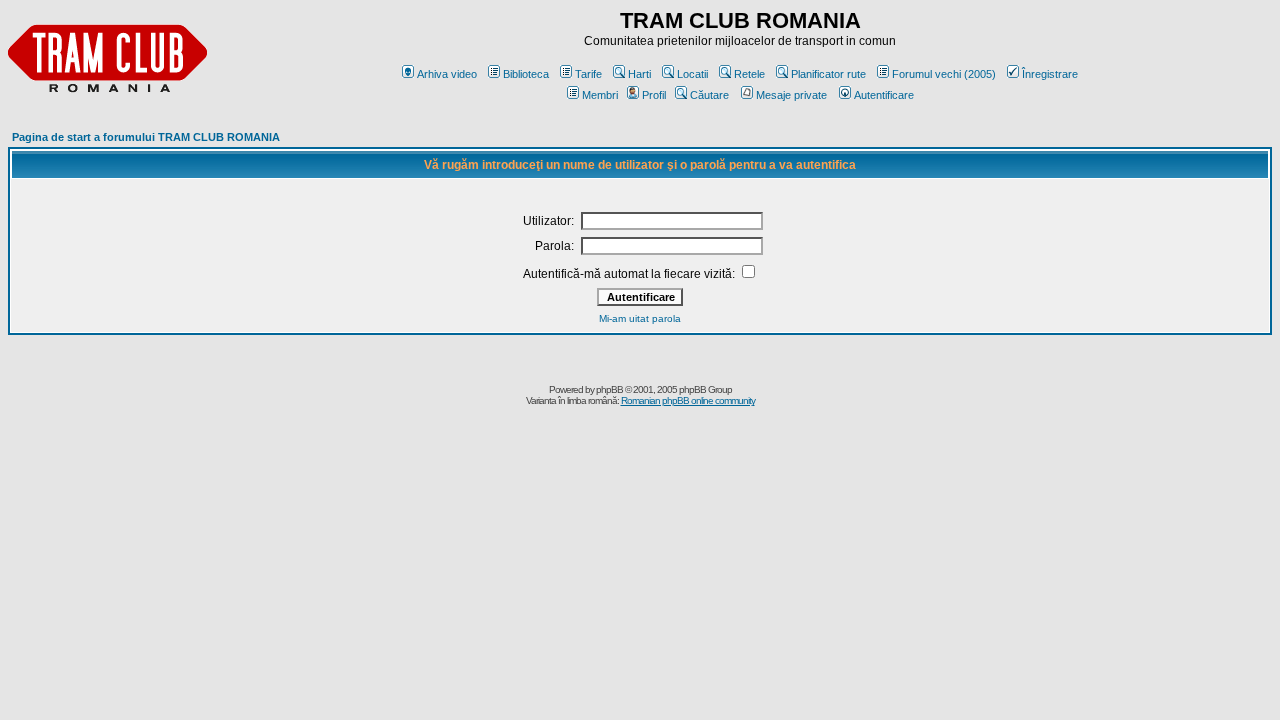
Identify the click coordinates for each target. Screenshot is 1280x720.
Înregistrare (1050, 74)
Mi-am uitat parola (640, 318)
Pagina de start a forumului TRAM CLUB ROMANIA (146, 137)
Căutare (709, 95)
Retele (749, 74)
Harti (639, 74)
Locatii (692, 74)
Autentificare (884, 95)
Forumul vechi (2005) (944, 74)
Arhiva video (447, 74)
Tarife (588, 74)
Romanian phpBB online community (688, 400)
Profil (654, 95)
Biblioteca (526, 74)
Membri (600, 95)
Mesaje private (791, 95)
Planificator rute (828, 74)
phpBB (609, 389)
